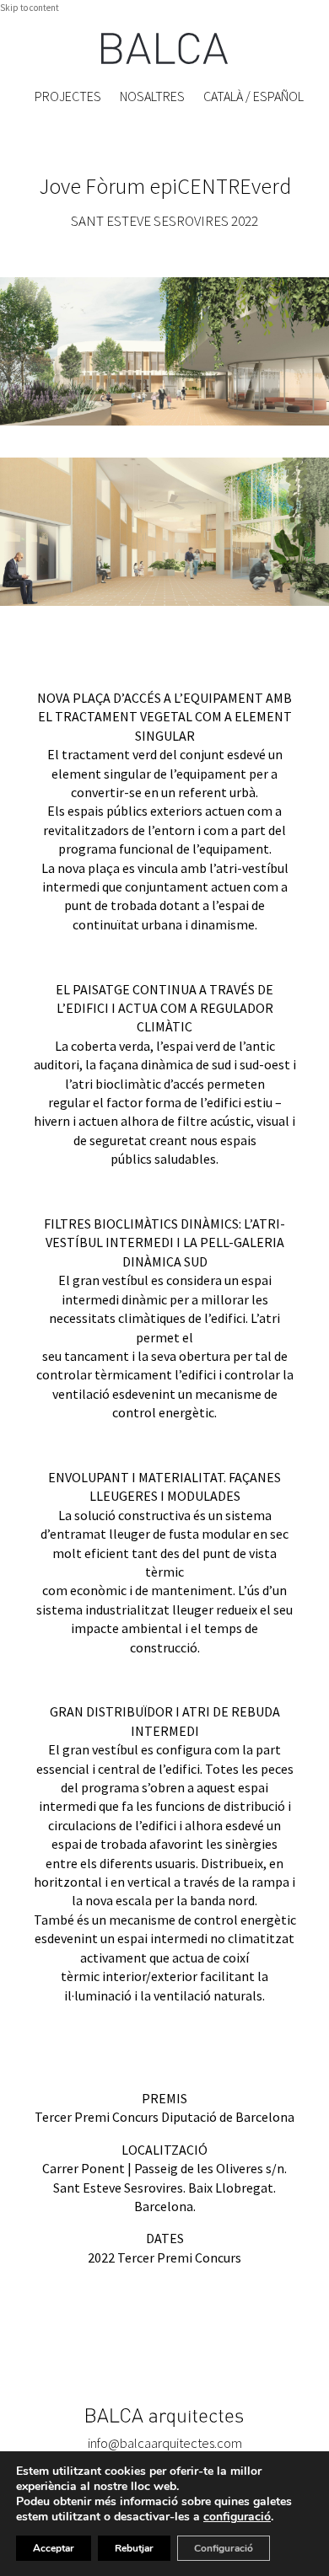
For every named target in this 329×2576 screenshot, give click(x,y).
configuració (237, 2517)
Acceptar (54, 2548)
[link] (164, 48)
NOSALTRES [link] (152, 96)
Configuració (224, 2548)
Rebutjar (134, 2548)
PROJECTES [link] (68, 96)
